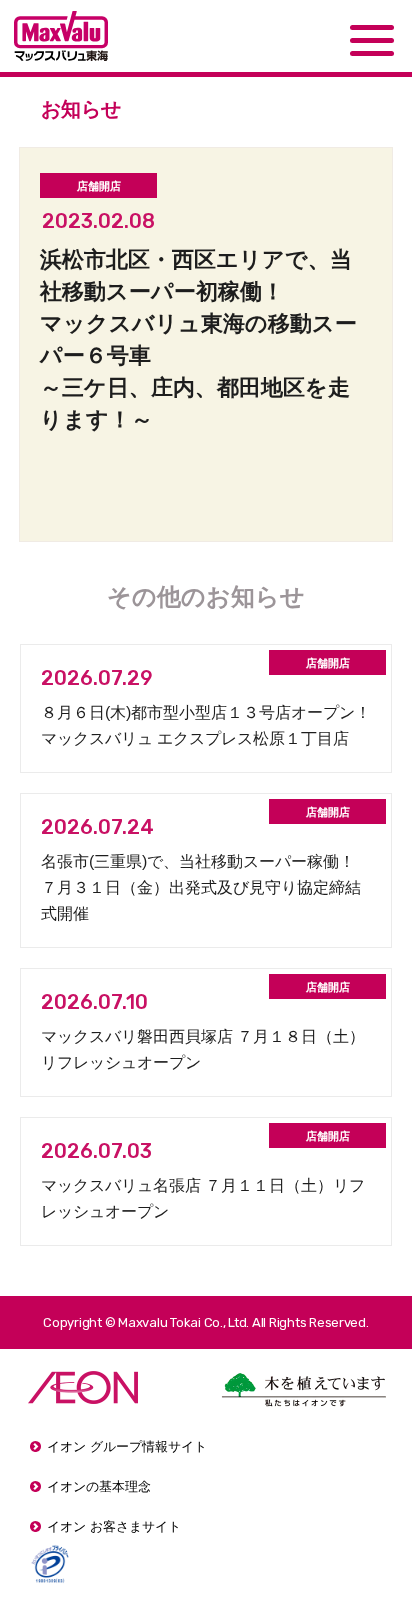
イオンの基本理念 (99, 1486)
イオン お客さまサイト (114, 1526)
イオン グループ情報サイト (127, 1446)
